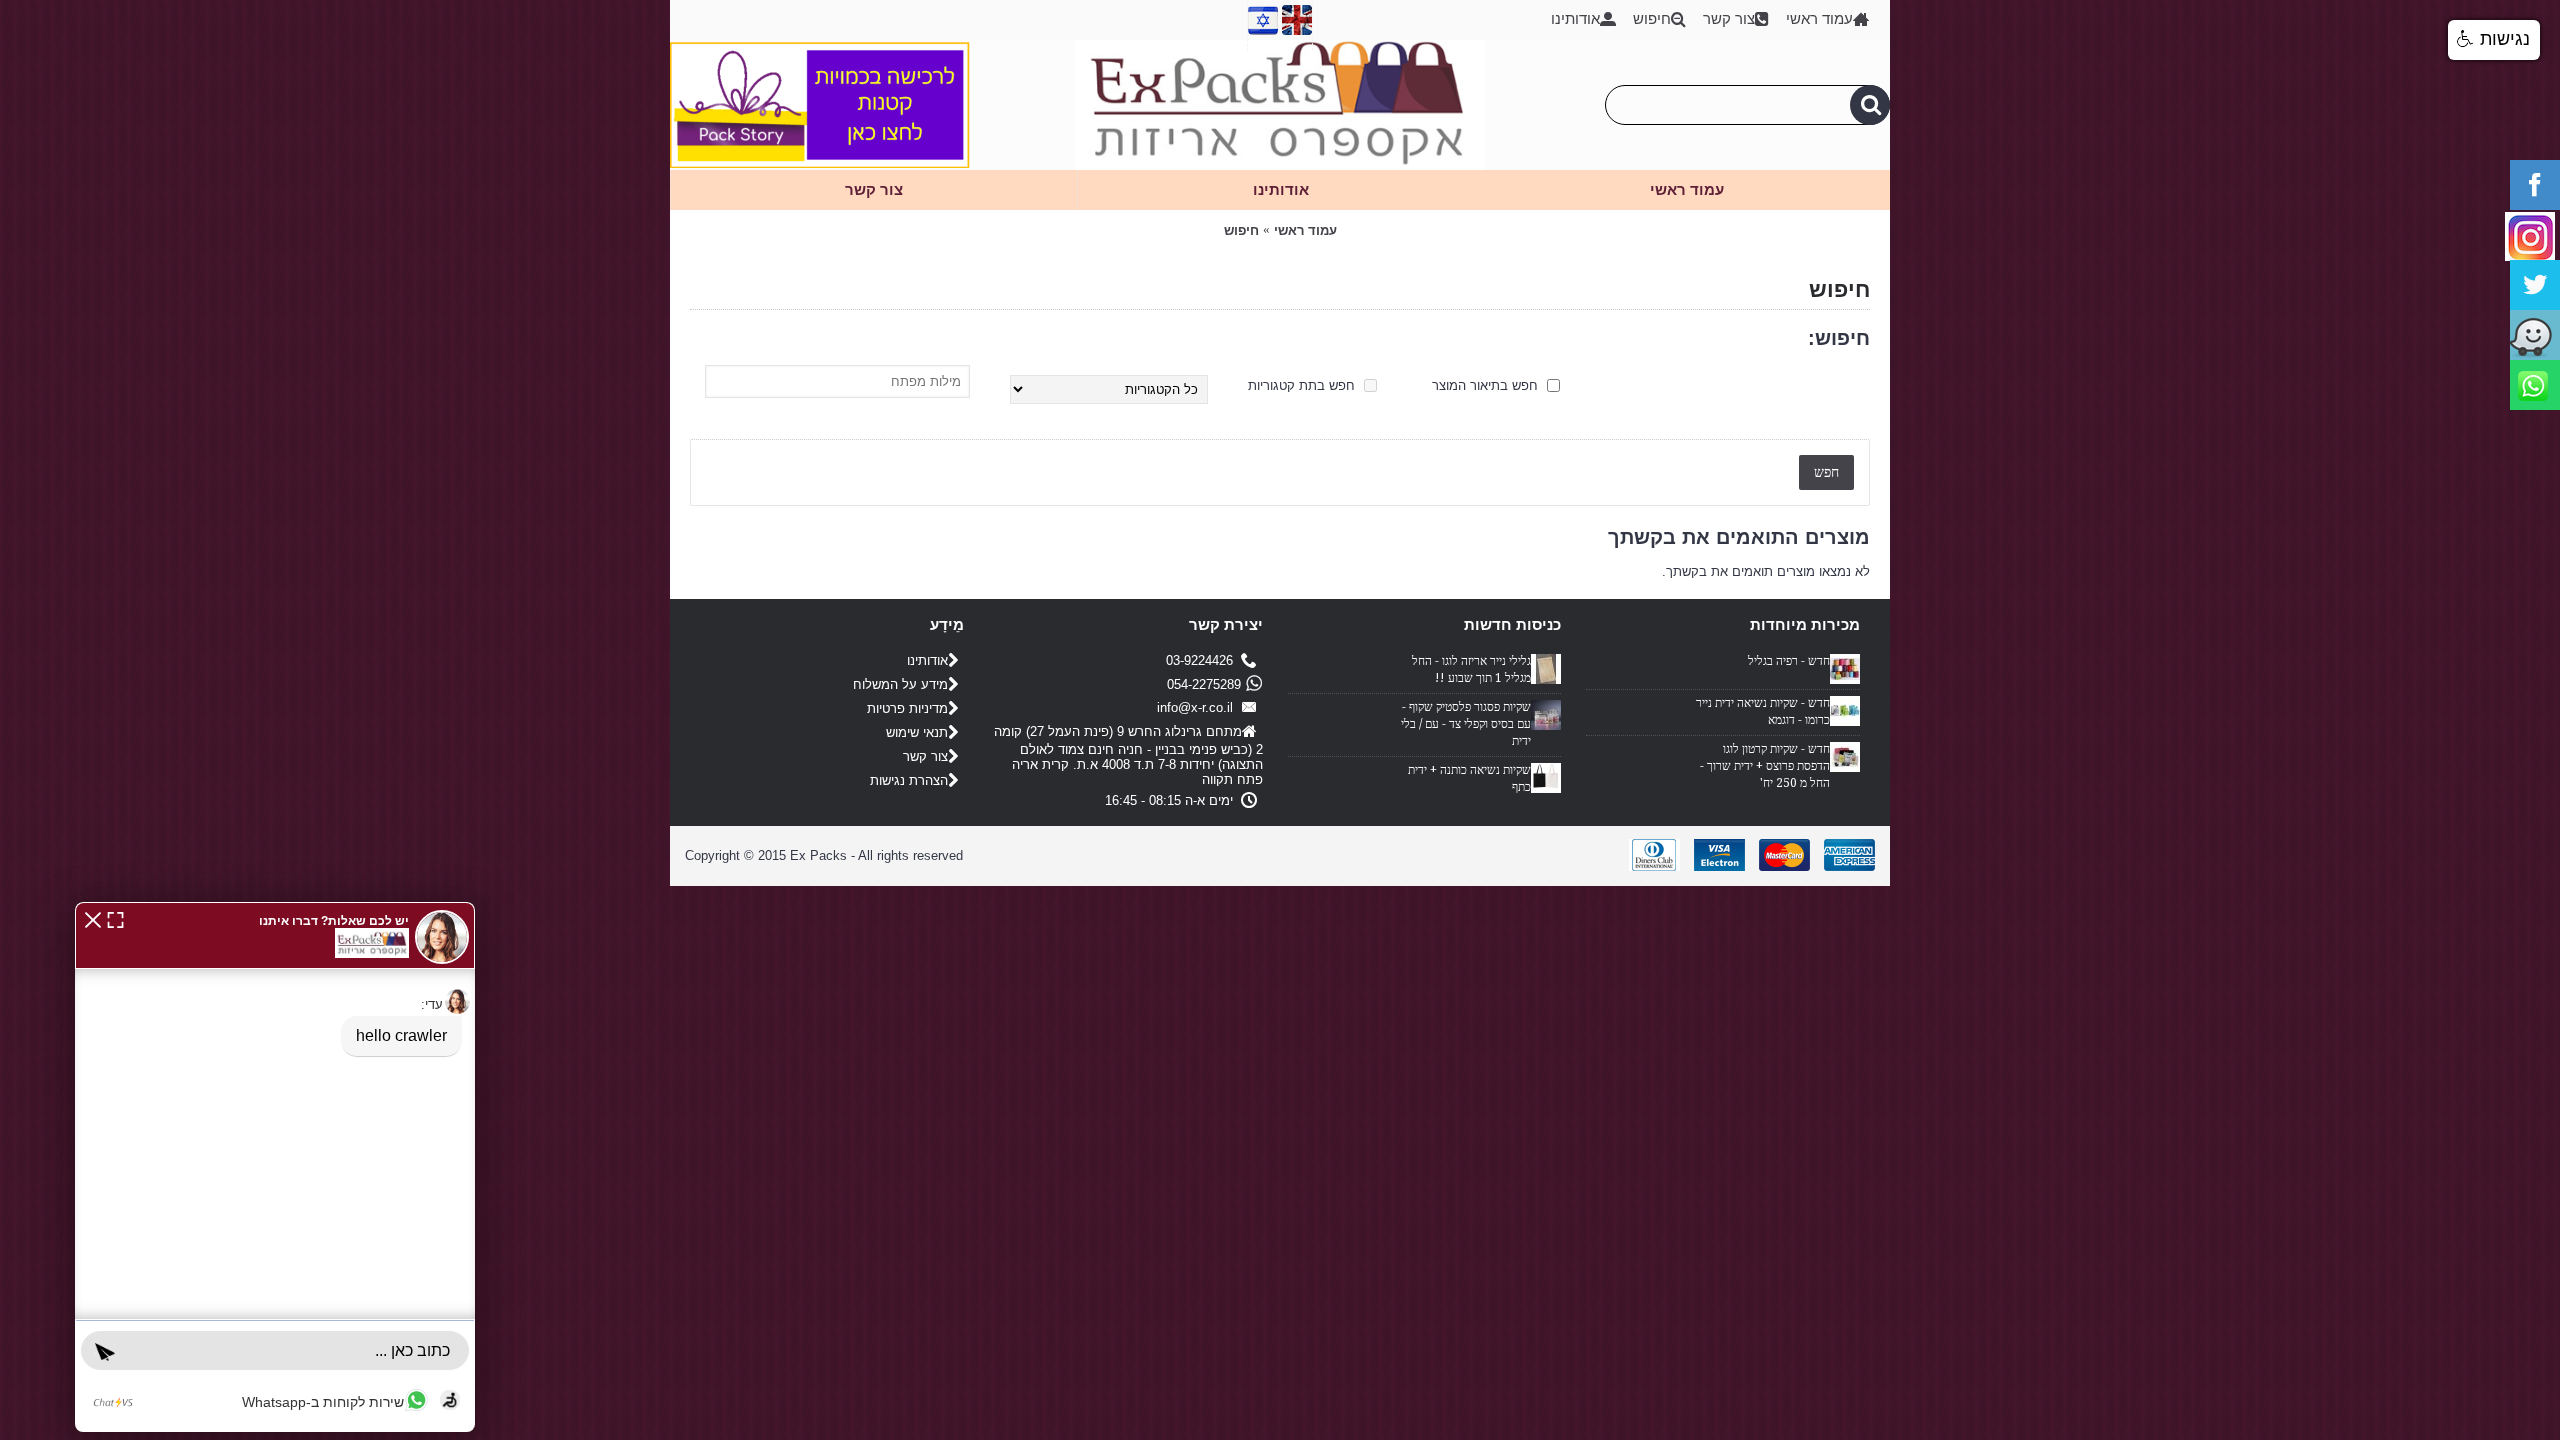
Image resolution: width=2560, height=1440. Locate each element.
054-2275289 (1204, 684)
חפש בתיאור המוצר (1487, 385)
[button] (93, 918)
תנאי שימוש (917, 732)
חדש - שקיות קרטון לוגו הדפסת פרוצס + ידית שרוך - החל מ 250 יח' (1765, 766)
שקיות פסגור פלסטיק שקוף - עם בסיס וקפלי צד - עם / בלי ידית (1466, 724)
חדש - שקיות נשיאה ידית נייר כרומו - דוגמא (1763, 711)
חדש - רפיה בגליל (1789, 661)
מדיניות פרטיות (907, 708)
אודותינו (927, 660)
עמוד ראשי (1305, 230)
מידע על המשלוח (900, 684)
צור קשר (925, 756)
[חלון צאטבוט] (275, 1167)
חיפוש (1241, 230)
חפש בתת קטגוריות (1303, 385)
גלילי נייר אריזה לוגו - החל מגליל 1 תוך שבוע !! (1471, 669)
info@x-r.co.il (1199, 707)
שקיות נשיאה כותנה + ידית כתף (1469, 778)
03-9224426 (1203, 660)
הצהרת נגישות (909, 780)
